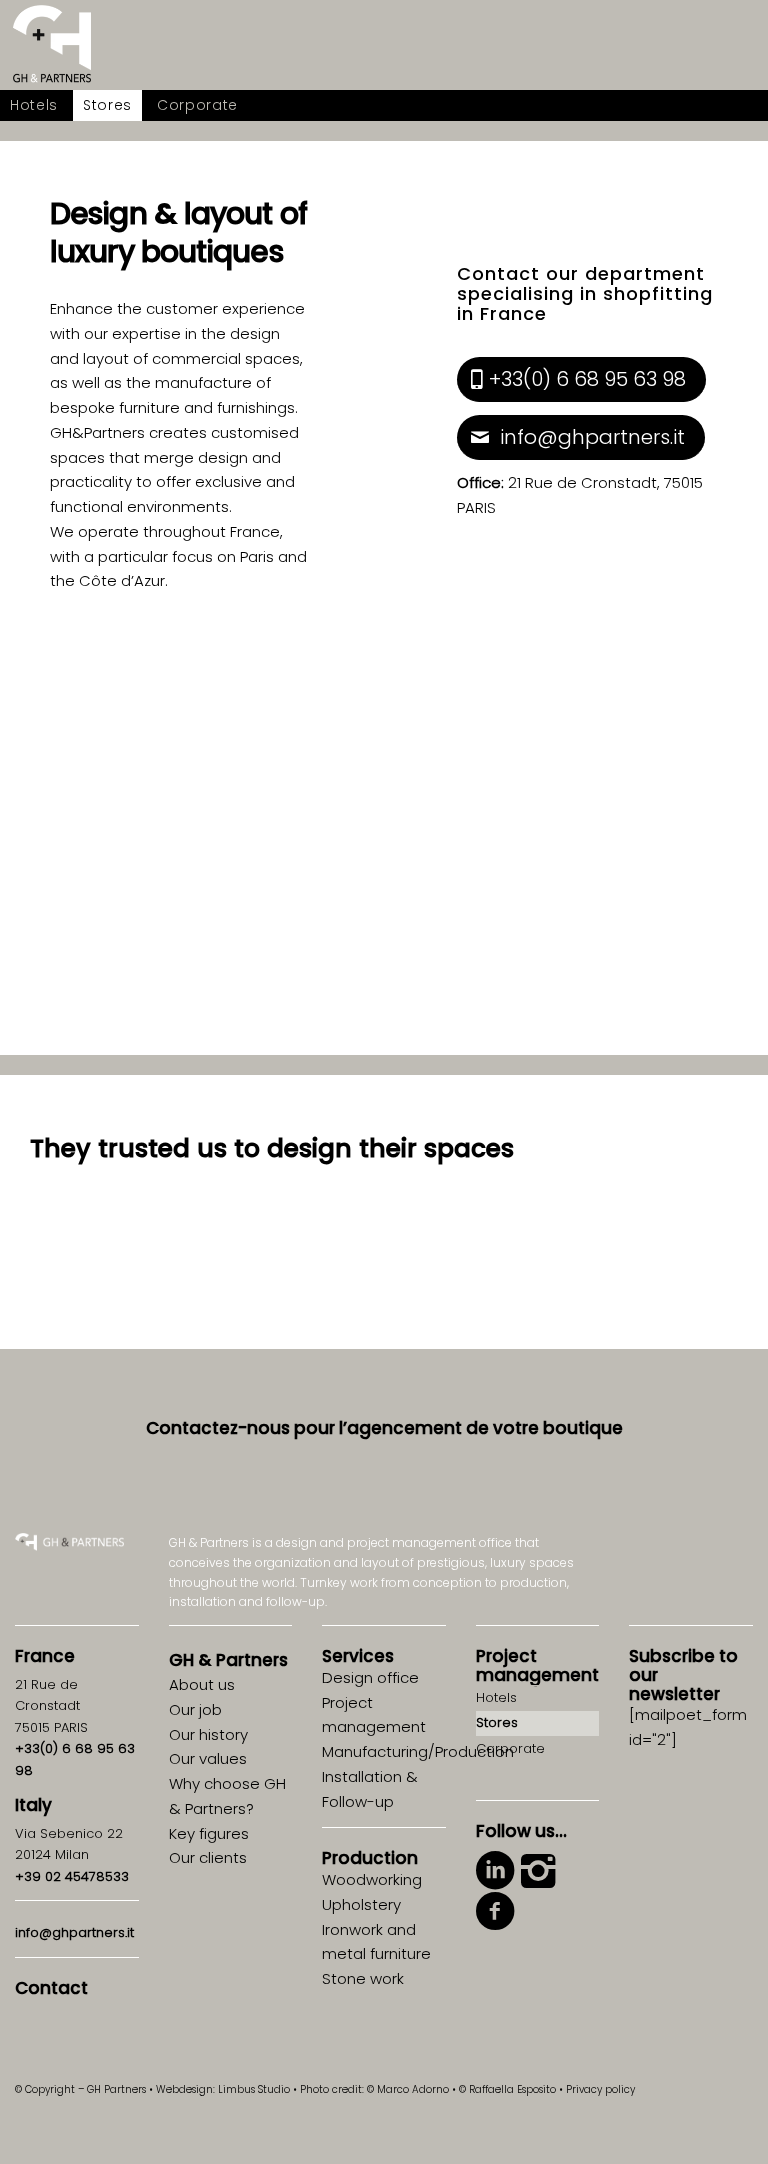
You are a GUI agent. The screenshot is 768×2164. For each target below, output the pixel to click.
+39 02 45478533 (72, 1876)
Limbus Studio (254, 2089)
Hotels (496, 1697)
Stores (497, 1722)
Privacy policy (600, 2089)
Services (358, 1656)
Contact (51, 1988)
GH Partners (228, 1660)
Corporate (510, 1748)
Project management (537, 1665)
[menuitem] (34, 105)
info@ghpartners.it (74, 1932)
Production (370, 1858)
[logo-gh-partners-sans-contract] (52, 45)
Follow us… (521, 1831)
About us (202, 1684)
